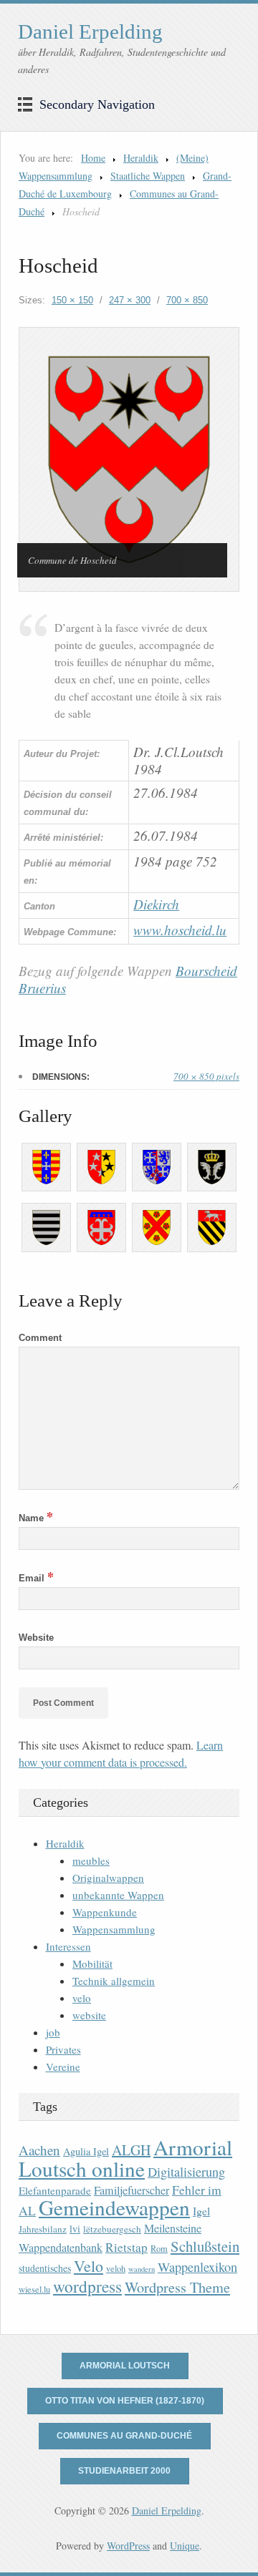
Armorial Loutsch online (125, 2158)
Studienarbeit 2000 (124, 2471)
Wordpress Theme (177, 2287)
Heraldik (141, 158)
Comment (40, 1338)
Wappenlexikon (197, 2267)
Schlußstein (205, 2246)
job (53, 2032)
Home (93, 158)
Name (36, 1518)
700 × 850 (187, 300)
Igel (201, 2211)
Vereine (63, 2067)
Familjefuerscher (132, 2190)
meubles (91, 1860)
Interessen (68, 1946)
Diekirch (156, 904)
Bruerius (42, 988)
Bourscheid (206, 971)
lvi (75, 2229)
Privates (63, 2049)
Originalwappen (108, 1878)
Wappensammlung (114, 1929)
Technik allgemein (114, 1981)
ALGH (131, 2150)
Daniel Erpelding (90, 31)
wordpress (87, 2286)
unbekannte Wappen (118, 1895)
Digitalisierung (186, 2172)
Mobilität (92, 1963)
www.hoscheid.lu (180, 930)
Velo (89, 2266)
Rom (159, 2249)
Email (36, 1578)
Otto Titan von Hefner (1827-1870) (125, 2401)
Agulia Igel (86, 2151)
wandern (142, 2269)
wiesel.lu (34, 2289)
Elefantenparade (55, 2190)
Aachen (39, 2150)
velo (82, 1998)
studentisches (45, 2268)
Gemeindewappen (114, 2207)
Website (36, 1638)
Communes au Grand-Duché (124, 2436)
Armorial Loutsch (125, 2366)
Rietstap (126, 2247)
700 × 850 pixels (206, 1076)
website (89, 2015)
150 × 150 (72, 300)
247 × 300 (130, 300)
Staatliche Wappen (148, 176)
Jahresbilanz (43, 2229)
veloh (116, 2269)
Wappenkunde (105, 1912)
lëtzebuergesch (112, 2229)
